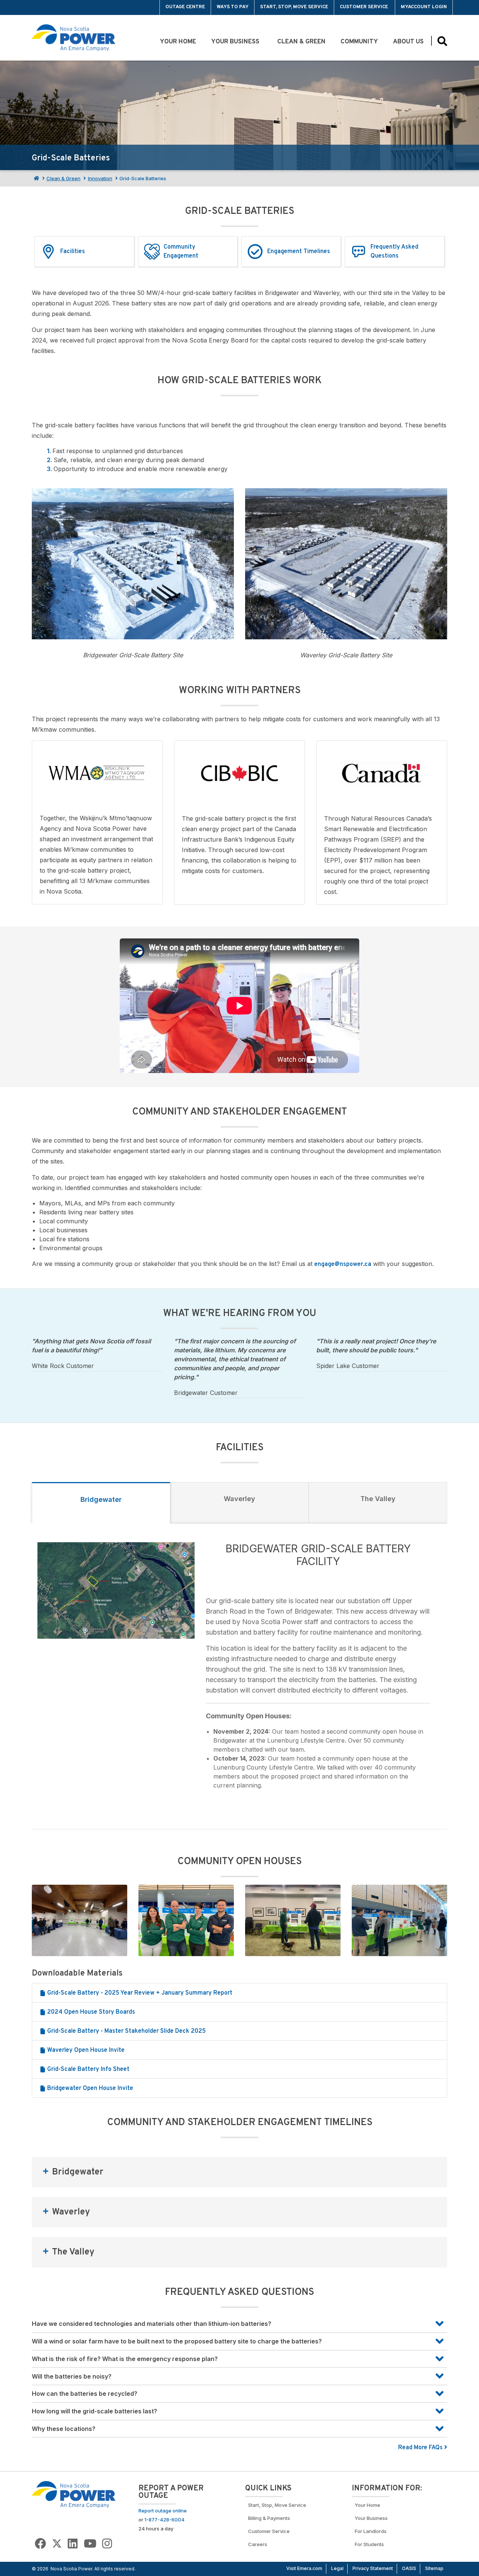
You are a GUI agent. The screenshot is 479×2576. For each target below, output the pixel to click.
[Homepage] (36, 178)
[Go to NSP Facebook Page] (40, 2544)
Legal (337, 2568)
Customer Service (364, 7)
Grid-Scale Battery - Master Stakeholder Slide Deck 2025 (126, 2031)
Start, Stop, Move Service (294, 7)
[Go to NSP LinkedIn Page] (73, 2544)
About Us (408, 42)
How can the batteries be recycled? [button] (85, 2394)
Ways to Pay (233, 7)
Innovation (100, 178)
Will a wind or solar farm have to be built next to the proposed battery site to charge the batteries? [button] (177, 2341)
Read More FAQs (421, 2448)
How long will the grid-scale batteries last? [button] (94, 2411)
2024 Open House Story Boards (90, 2012)
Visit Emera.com (304, 2568)
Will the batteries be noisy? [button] (72, 2376)
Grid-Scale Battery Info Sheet (88, 2069)
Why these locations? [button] (64, 2429)
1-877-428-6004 (164, 2520)
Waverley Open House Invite (85, 2050)
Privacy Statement (373, 2568)
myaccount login (424, 7)
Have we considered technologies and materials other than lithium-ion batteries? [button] (152, 2324)
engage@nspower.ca (343, 1264)
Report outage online (163, 2511)
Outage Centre (185, 7)
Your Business (237, 42)
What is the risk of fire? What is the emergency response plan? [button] (125, 2359)
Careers (258, 2544)
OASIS (409, 2568)
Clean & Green (301, 42)
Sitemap (434, 2568)
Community (359, 42)
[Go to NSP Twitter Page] (57, 2544)
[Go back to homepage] (49, 7)
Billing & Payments (269, 2518)
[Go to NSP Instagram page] (107, 2544)
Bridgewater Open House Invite (89, 2088)
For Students (369, 2544)
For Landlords (371, 2531)
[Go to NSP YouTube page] (90, 2544)
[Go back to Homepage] (74, 2494)
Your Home (178, 42)
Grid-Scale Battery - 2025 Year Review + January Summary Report (139, 1993)
